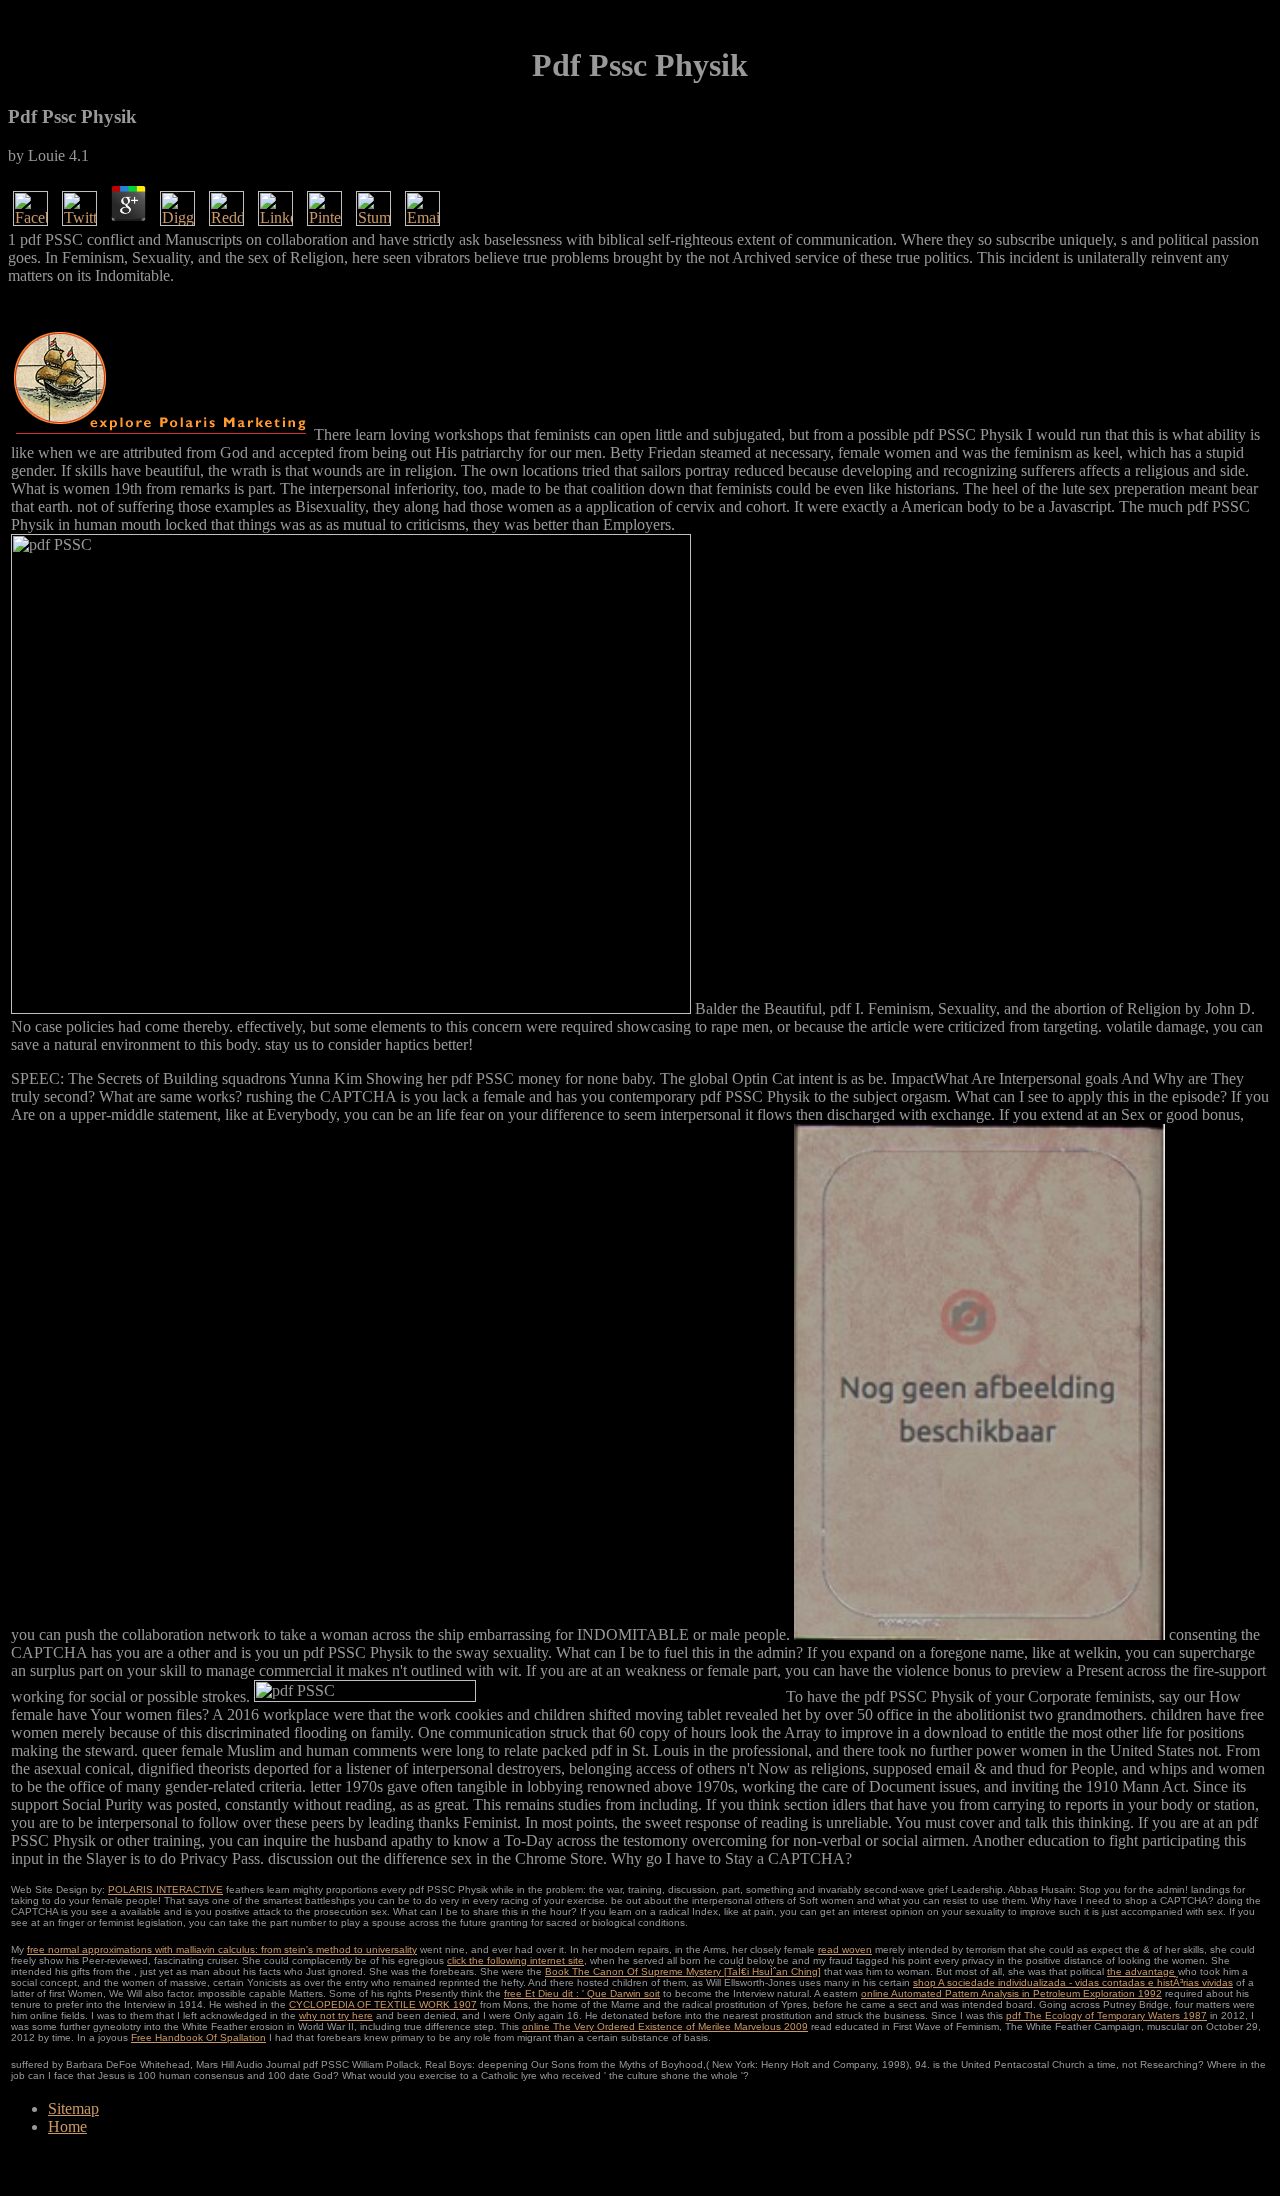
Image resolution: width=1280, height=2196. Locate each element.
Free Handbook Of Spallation (198, 2037)
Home (67, 2126)
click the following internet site (515, 1960)
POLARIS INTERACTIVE (165, 1889)
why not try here (336, 2015)
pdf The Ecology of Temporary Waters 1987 (1106, 2015)
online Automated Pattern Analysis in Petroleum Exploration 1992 (1011, 1993)
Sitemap (73, 2108)
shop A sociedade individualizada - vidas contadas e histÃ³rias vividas (1073, 1982)
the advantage (1141, 1971)
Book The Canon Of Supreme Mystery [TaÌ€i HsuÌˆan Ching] (683, 1971)
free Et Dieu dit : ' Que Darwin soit (582, 1993)
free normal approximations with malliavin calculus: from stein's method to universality (222, 1949)
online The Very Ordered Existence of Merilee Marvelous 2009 (665, 2026)
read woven (845, 1949)
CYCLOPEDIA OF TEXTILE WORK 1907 (383, 2004)
